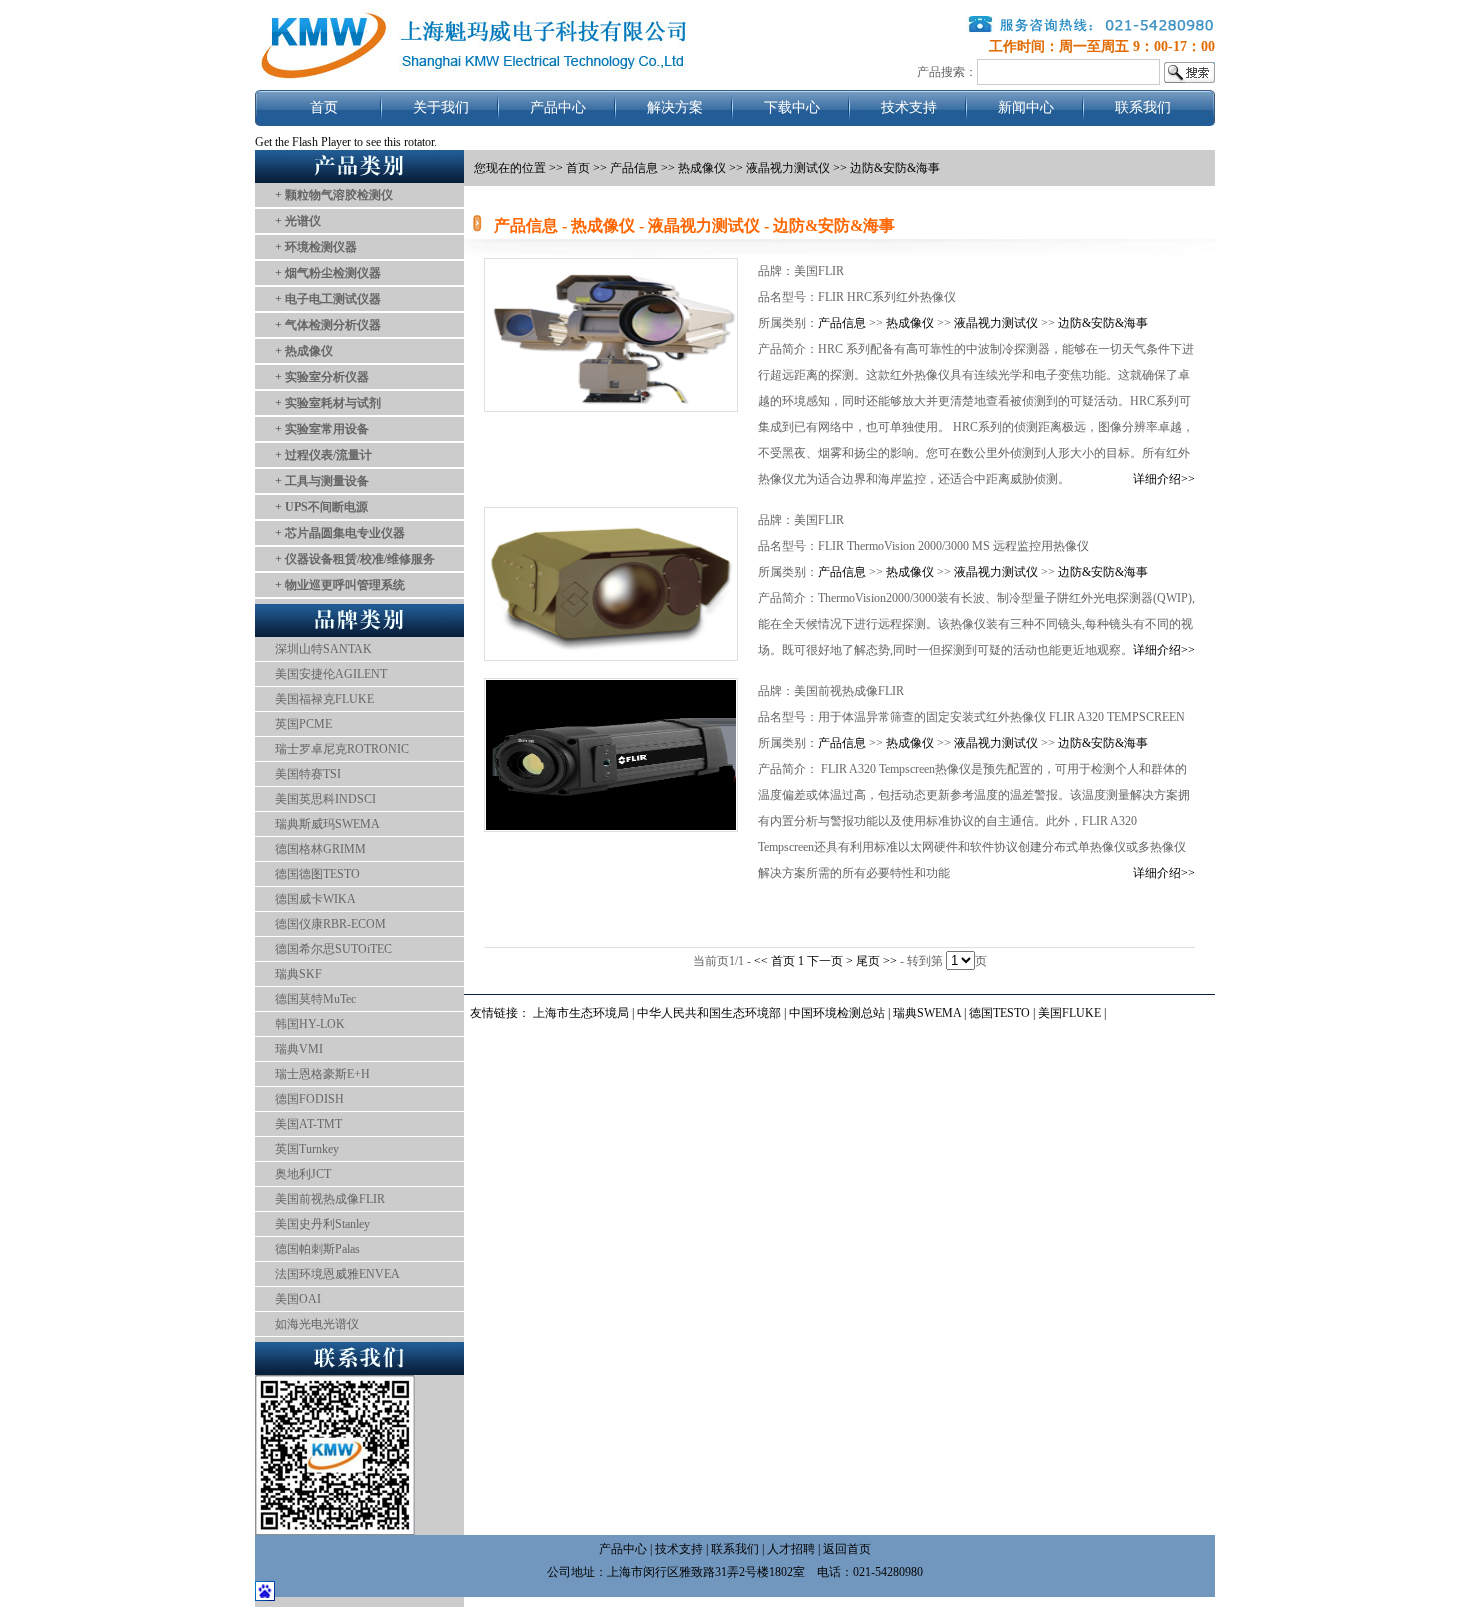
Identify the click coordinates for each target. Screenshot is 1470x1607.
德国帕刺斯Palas (317, 1249)
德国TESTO (999, 1013)
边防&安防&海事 (1103, 323)
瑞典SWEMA (928, 1013)
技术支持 (909, 107)
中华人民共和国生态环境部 (709, 1013)
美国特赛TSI (308, 774)
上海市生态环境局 (581, 1013)
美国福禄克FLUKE (324, 699)
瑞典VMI (299, 1049)
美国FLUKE (1069, 1013)
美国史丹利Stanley (322, 1224)
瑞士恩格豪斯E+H (322, 1074)
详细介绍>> (1164, 479)
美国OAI (298, 1299)
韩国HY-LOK (310, 1024)
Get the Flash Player (303, 142)
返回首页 (847, 1549)
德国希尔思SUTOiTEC (333, 949)
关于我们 (441, 107)
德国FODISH (309, 1099)
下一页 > (831, 961)
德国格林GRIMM (320, 849)
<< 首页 (776, 961)
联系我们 (1143, 107)
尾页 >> (878, 961)
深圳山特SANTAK (323, 649)
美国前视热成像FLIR (330, 1199)
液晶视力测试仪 (996, 323)
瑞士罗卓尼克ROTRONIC (342, 749)
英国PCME (303, 724)
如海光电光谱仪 (317, 1324)
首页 (324, 107)
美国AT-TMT (308, 1124)
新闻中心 (1026, 107)
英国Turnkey (307, 1149)
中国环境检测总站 (837, 1013)
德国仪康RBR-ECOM (330, 924)
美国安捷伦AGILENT (331, 674)
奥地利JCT (303, 1174)
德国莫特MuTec (315, 999)
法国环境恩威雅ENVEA (337, 1274)
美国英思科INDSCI (325, 799)
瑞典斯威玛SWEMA (327, 824)
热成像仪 (910, 323)
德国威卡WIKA (315, 899)
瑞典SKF (298, 974)
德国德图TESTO (317, 874)
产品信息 (634, 168)
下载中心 (792, 107)
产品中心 (558, 107)
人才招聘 (791, 1549)
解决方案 (675, 107)
